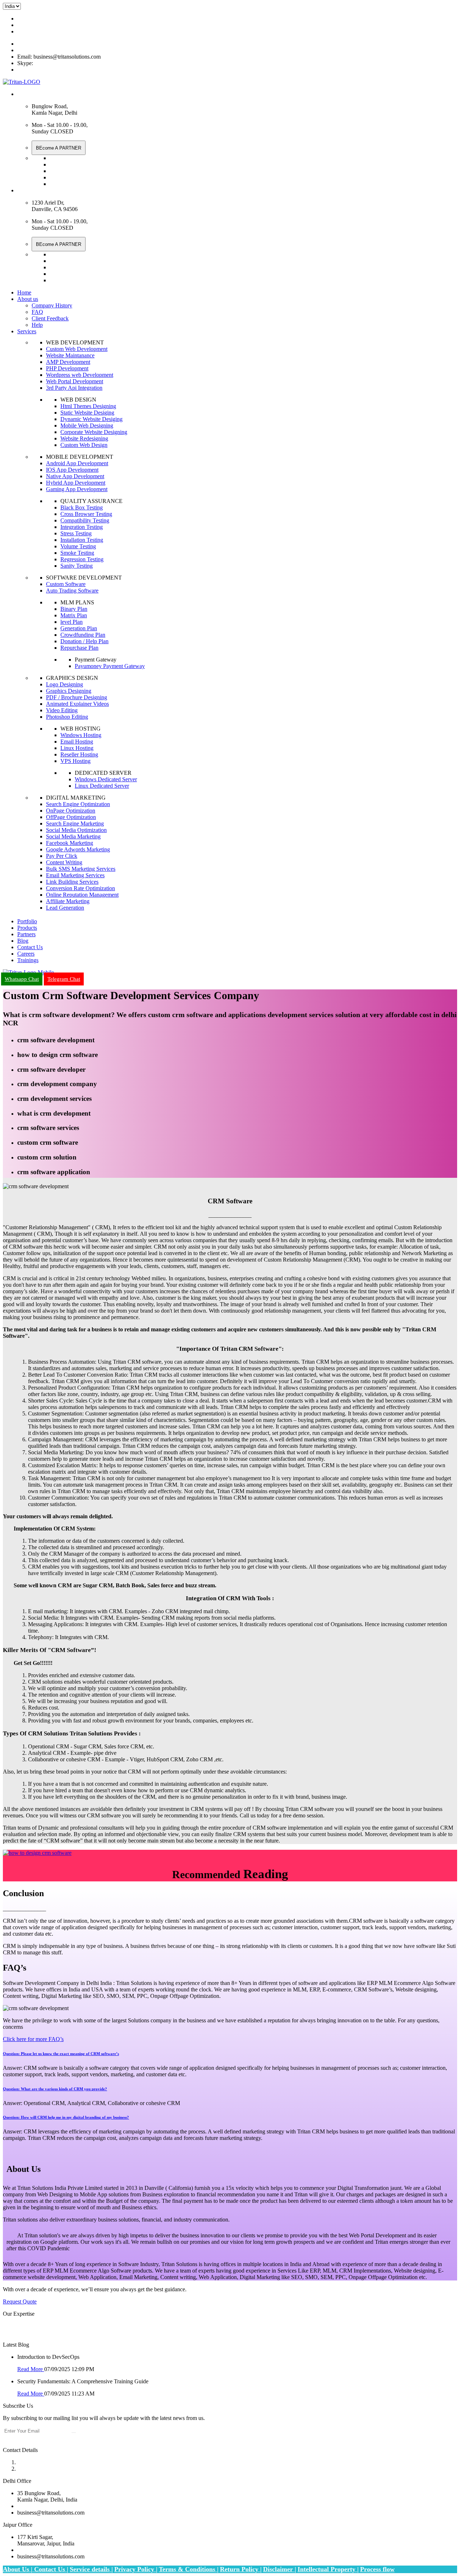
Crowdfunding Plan (83, 635)
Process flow (377, 2569)
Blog (23, 941)
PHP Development (67, 368)
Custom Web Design (84, 445)
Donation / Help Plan (84, 641)
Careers (26, 954)
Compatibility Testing (85, 520)
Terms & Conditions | (189, 2569)
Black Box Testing (82, 507)
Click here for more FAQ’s (33, 2039)
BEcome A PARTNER (59, 148)
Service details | (91, 2569)
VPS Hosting (75, 761)
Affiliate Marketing (68, 901)
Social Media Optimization (76, 830)
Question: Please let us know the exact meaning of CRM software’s (61, 2054)
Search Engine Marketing (75, 823)
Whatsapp (29, 2506)
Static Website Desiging (87, 413)
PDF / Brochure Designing (77, 697)
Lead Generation (65, 908)
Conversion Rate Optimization (80, 888)
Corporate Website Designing (94, 432)
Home (24, 292)
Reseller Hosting (79, 754)
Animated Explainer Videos (77, 704)
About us (28, 299)
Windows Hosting (81, 735)
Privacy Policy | (136, 2569)
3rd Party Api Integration (74, 388)
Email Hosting (77, 742)
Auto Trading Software (72, 591)
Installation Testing (82, 540)
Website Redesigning (84, 438)
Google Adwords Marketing (78, 849)
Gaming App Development (77, 489)
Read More (31, 2369)
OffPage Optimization (71, 817)
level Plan (72, 622)
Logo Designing (65, 684)
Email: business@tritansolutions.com (59, 25)
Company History (52, 305)
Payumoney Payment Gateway (110, 666)
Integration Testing (82, 527)
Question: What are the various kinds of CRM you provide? (55, 2089)
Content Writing (64, 862)
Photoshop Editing (67, 717)
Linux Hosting (77, 748)
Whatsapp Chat (35, 19)
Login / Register (36, 31)
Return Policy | (241, 2569)
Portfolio (27, 921)
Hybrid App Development (76, 483)
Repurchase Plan (79, 648)
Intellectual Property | (328, 2569)
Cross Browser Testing (86, 514)
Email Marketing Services (75, 875)
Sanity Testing (77, 566)
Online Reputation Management (82, 895)
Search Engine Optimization (78, 804)
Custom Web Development (77, 349)
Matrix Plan (74, 615)
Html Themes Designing (88, 406)
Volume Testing (78, 546)
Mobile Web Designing (87, 425)
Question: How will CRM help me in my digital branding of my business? (66, 2117)
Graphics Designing (69, 691)
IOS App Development (72, 470)
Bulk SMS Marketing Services (81, 869)
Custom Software (66, 584)
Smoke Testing (77, 553)
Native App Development (75, 476)
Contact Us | (51, 2569)
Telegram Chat (34, 50)
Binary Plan (74, 609)
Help (37, 325)
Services (27, 331)
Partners (26, 934)
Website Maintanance (70, 355)
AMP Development (68, 362)
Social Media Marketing (73, 836)
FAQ (37, 312)
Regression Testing (82, 559)
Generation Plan (79, 628)
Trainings (28, 960)
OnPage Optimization (71, 811)
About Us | (19, 2569)
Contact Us (30, 947)
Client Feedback (50, 318)
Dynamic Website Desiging (91, 419)
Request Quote (20, 2302)
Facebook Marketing (70, 843)
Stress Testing (76, 533)
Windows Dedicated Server (106, 779)
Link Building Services (72, 882)
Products (27, 928)
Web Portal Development (75, 381)
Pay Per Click (62, 856)
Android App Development (77, 463)
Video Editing (62, 710)
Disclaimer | (280, 2569)
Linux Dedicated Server (102, 786)
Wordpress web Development (80, 375)
